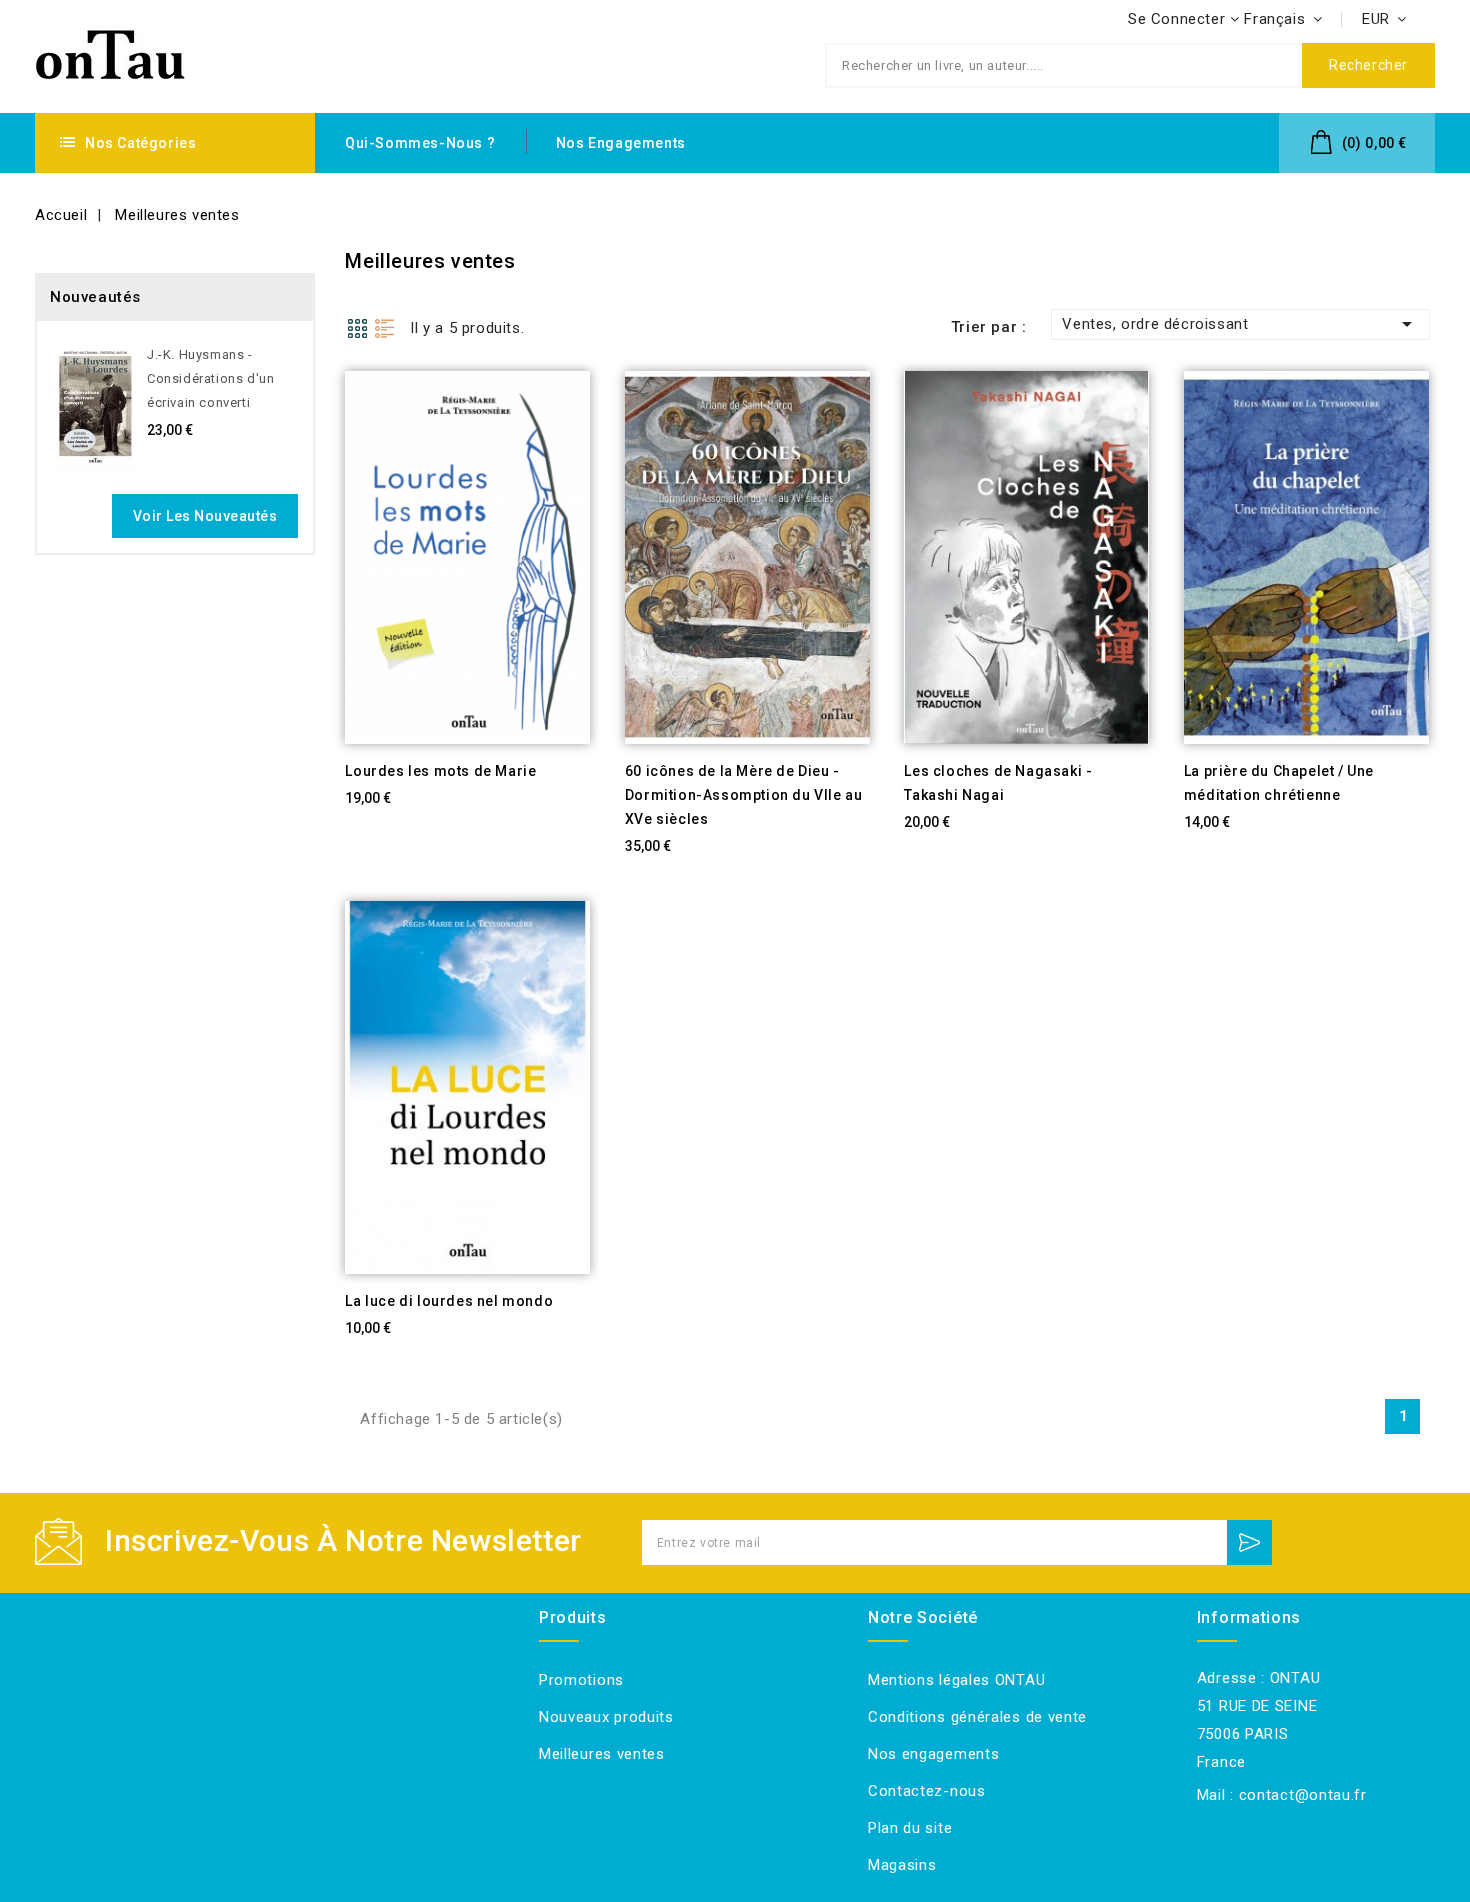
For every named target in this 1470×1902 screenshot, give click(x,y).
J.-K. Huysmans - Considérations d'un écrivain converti (210, 378)
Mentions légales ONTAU (956, 1680)
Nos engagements (621, 143)
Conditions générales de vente (977, 1717)
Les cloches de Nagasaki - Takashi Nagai (998, 783)
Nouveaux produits (606, 1717)
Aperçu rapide (317, 790)
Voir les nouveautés (205, 516)
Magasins (902, 1865)
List (385, 328)
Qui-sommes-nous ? (420, 143)
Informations (1249, 1617)
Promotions (581, 1680)
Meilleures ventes (602, 1754)
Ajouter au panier (367, 790)
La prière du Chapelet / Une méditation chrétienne (1279, 783)
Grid (357, 328)
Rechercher (1368, 65)
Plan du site (910, 1828)
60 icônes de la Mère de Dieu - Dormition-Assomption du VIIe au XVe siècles (744, 795)
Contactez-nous (927, 1791)
